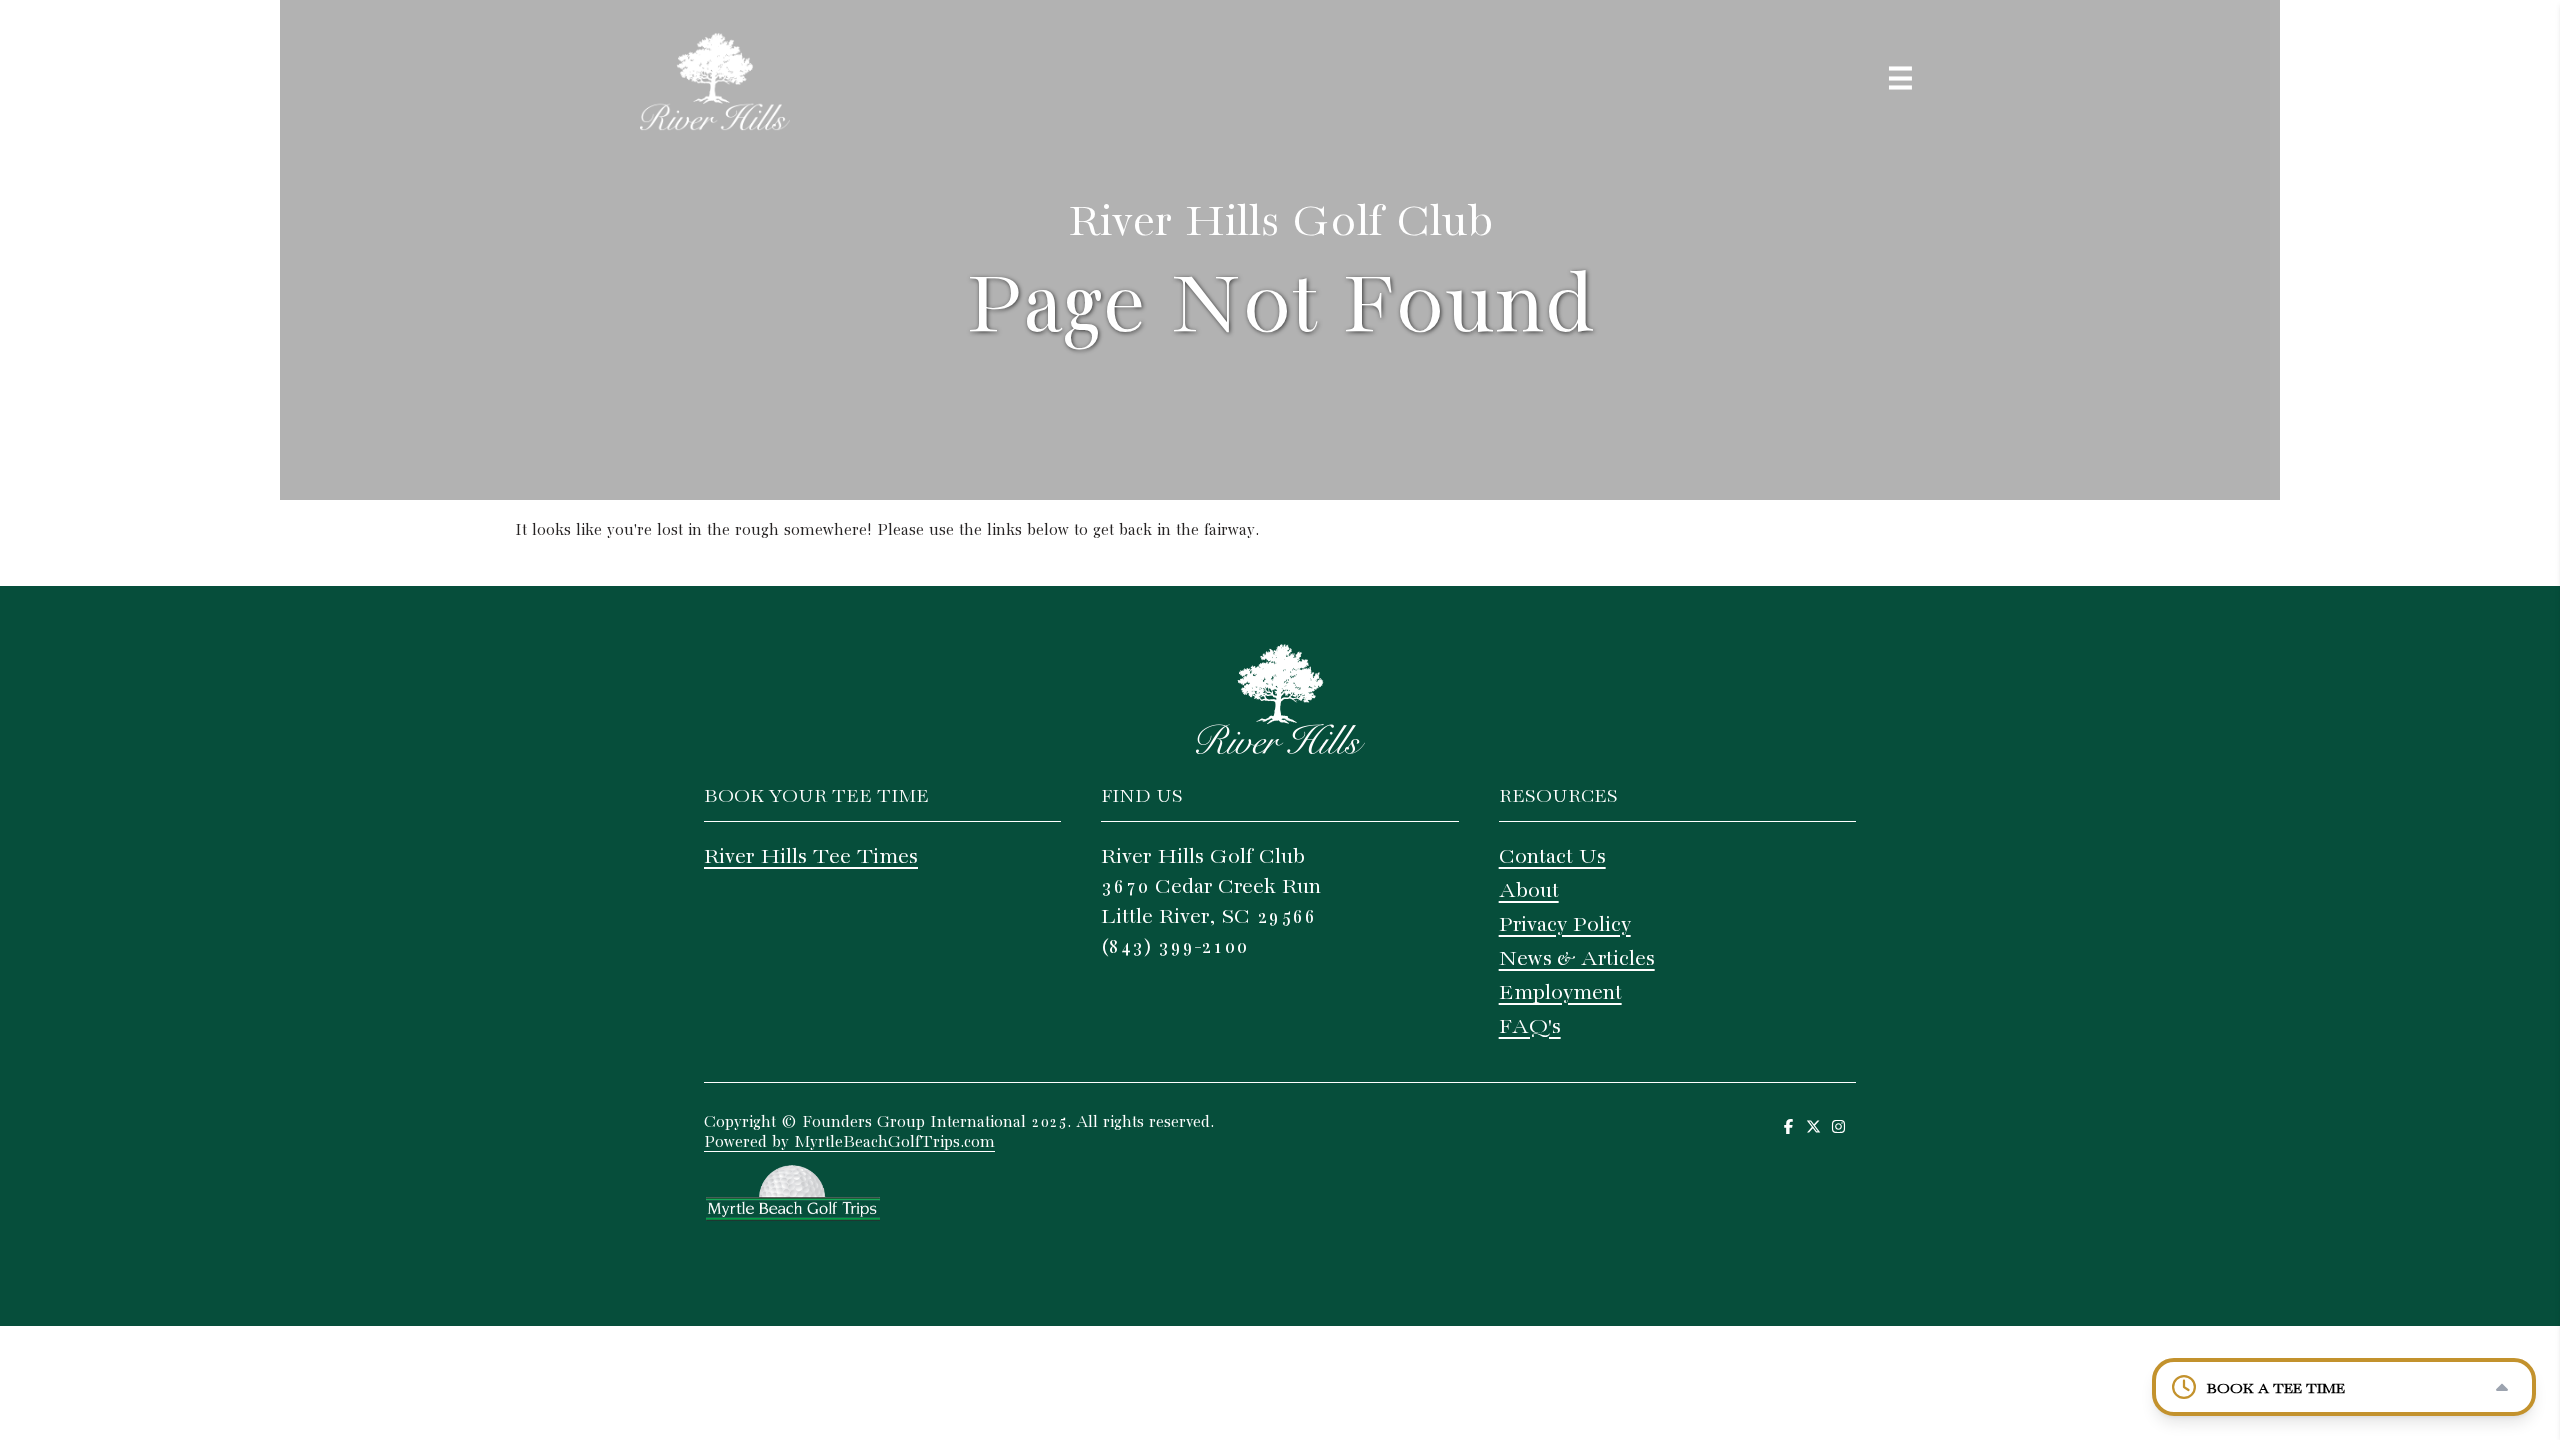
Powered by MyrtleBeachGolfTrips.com (849, 1142)
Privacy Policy (1565, 925)
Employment (1560, 993)
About (1529, 891)
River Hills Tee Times (811, 857)
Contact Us (1552, 857)
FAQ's (1530, 1027)
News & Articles (1577, 959)
